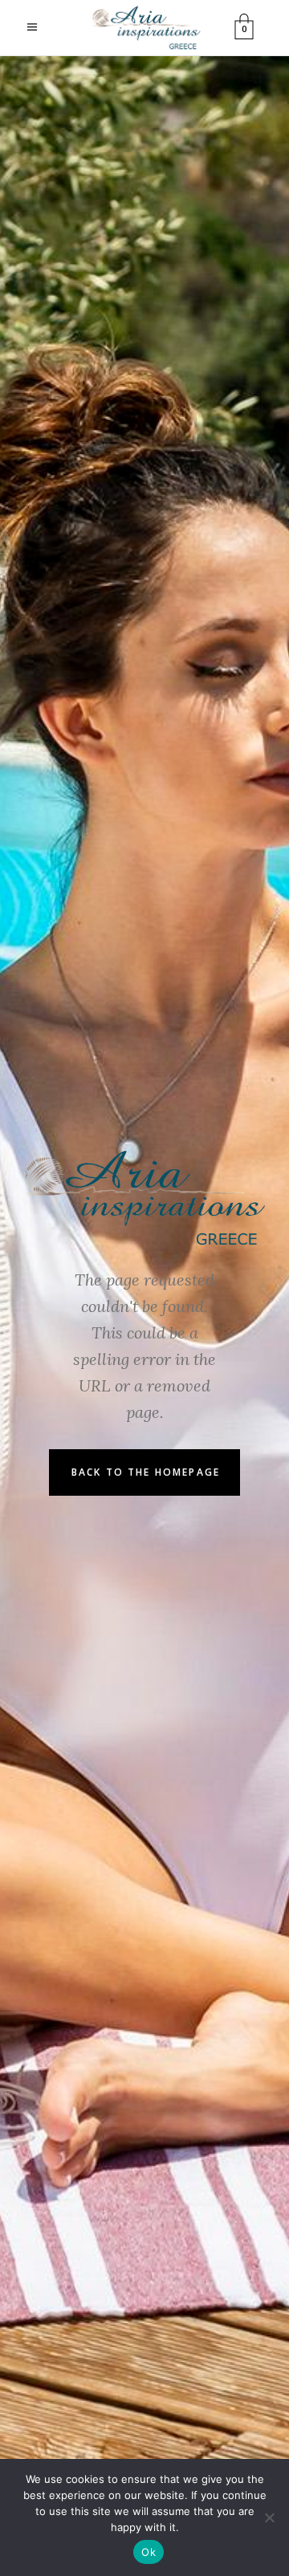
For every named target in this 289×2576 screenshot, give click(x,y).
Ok (149, 2552)
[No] (269, 2517)
